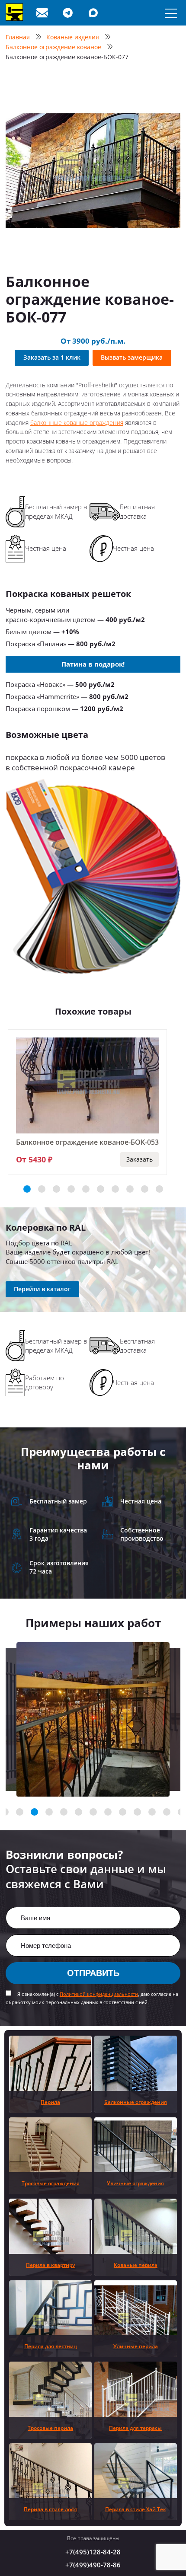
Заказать (139, 1159)
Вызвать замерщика (132, 357)
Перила (50, 2102)
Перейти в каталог (42, 1289)
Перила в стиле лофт (51, 2509)
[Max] (95, 13)
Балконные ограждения (136, 2102)
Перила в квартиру (50, 2265)
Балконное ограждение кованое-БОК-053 (87, 1142)
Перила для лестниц (51, 2346)
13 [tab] (167, 1812)
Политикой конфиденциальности (99, 1994)
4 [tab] (71, 1189)
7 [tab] (115, 1189)
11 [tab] (137, 1812)
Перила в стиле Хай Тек (136, 2509)
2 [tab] (42, 1189)
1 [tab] (27, 1189)
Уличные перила (136, 2346)
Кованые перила (136, 2265)
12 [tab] (152, 1812)
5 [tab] (86, 1189)
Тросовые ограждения (51, 2183)
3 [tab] (56, 1189)
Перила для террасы (135, 2428)
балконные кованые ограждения (77, 423)
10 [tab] (159, 1189)
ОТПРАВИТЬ (93, 1973)
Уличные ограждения (135, 2183)
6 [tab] (101, 1189)
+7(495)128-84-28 (93, 2552)
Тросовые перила (50, 2428)
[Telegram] (69, 13)
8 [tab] (130, 1189)
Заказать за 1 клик (52, 357)
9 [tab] (145, 1189)
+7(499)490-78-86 (93, 2565)
